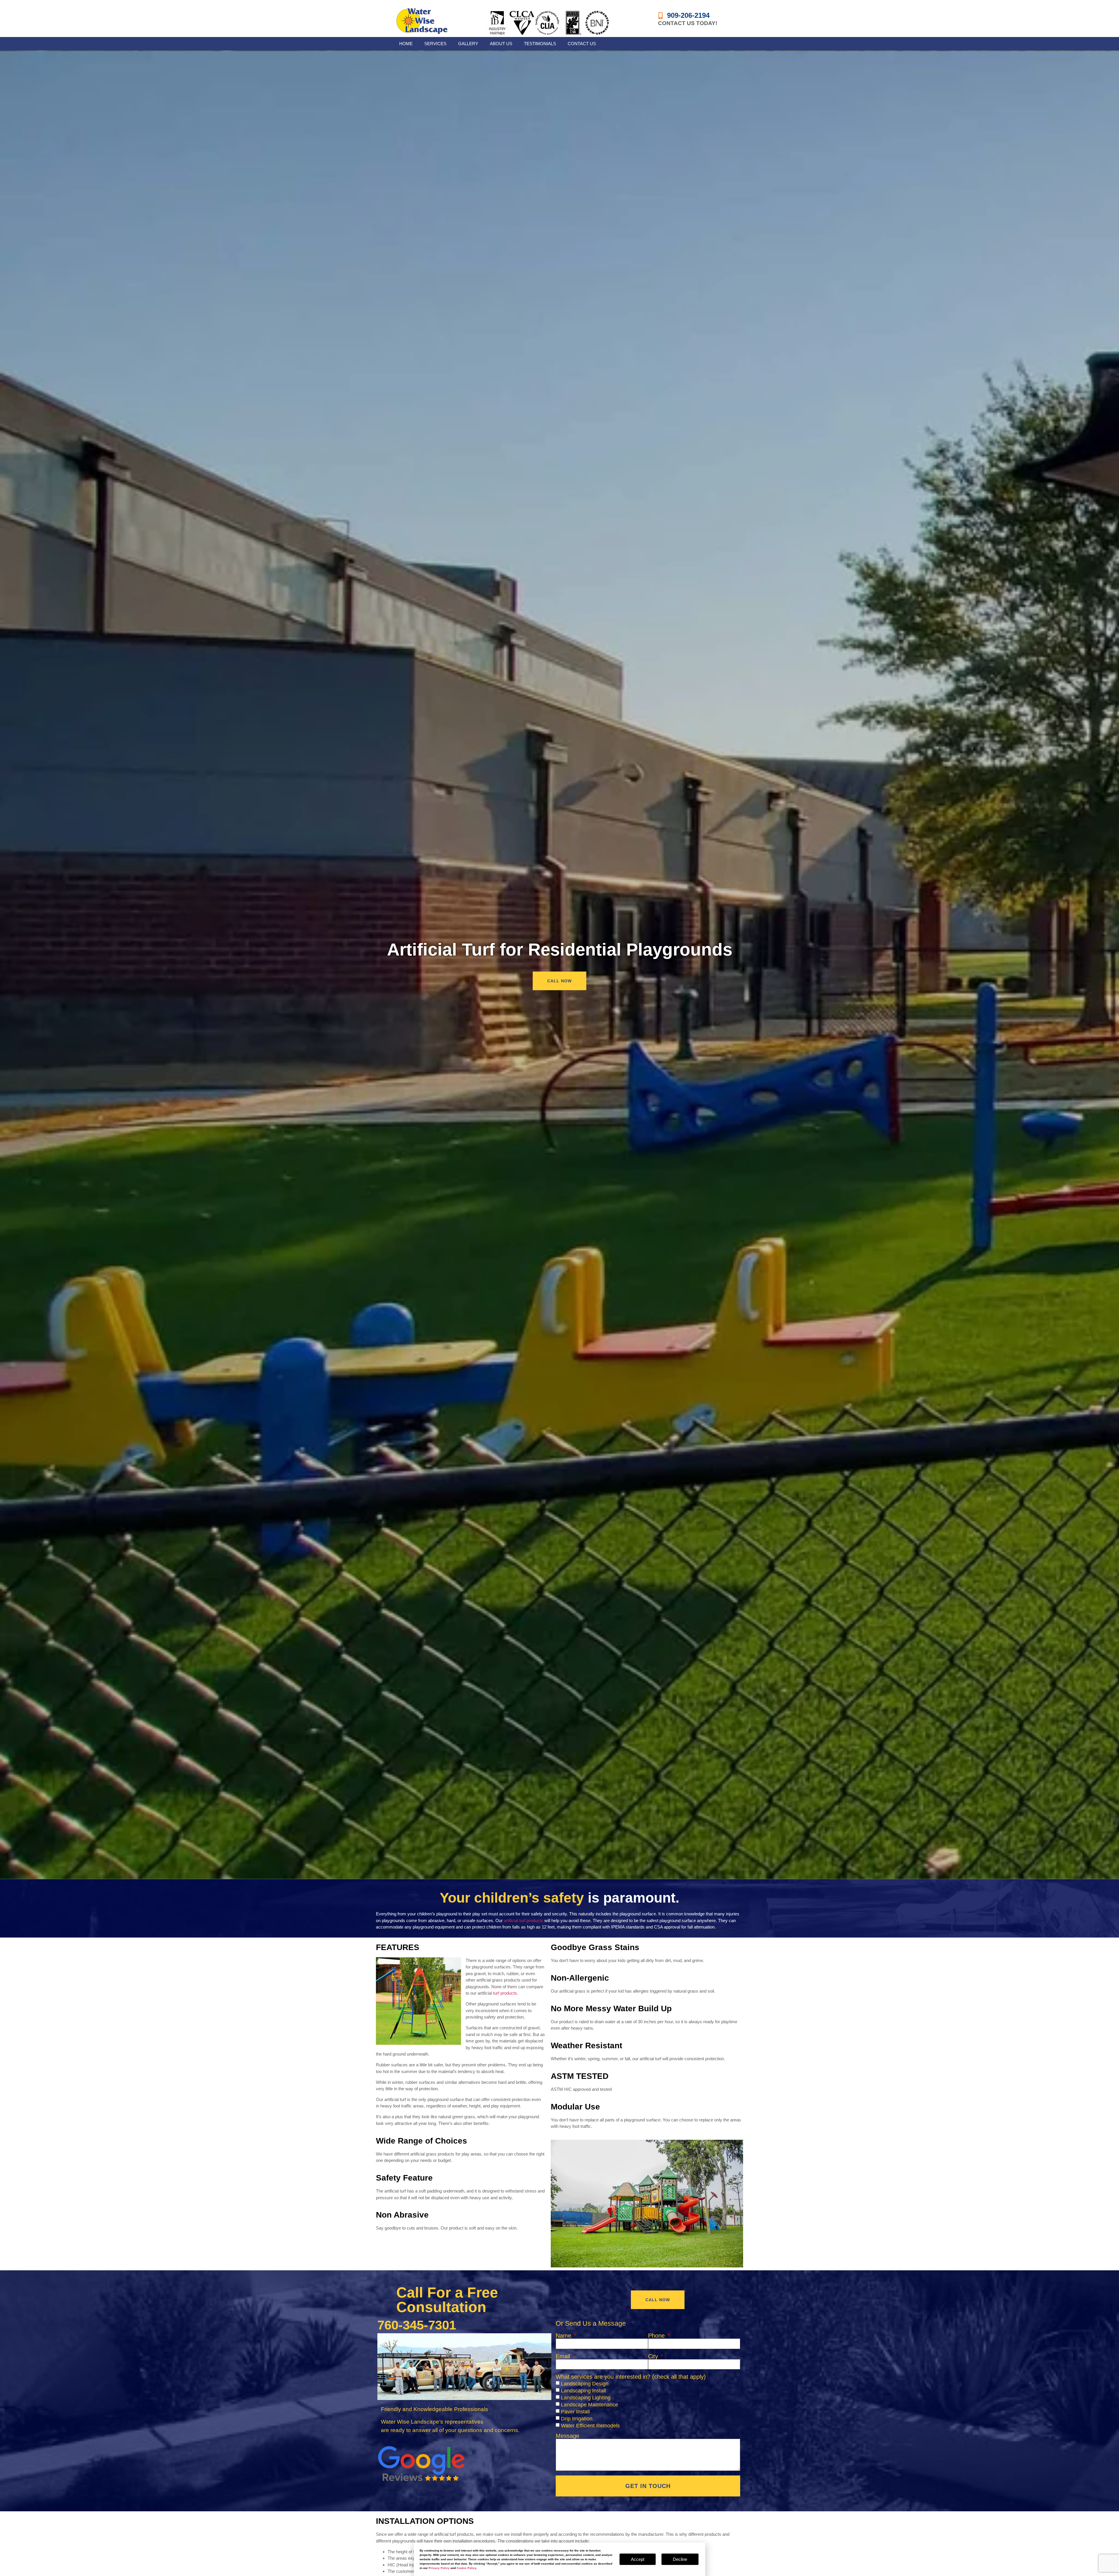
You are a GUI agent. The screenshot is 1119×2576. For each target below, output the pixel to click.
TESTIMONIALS (540, 44)
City (654, 2356)
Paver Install (575, 2411)
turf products (505, 1993)
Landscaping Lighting (586, 2397)
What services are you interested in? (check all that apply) (631, 2377)
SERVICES (435, 44)
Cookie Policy (466, 2568)
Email (564, 2356)
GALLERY (468, 44)
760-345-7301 (417, 2325)
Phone (657, 2336)
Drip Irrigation (577, 2418)
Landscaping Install (583, 2390)
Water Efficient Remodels (590, 2425)
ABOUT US (501, 44)
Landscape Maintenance (590, 2404)
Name (564, 2336)
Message (568, 2436)
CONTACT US (582, 44)
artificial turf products (524, 1920)
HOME (406, 44)
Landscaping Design (585, 2383)
